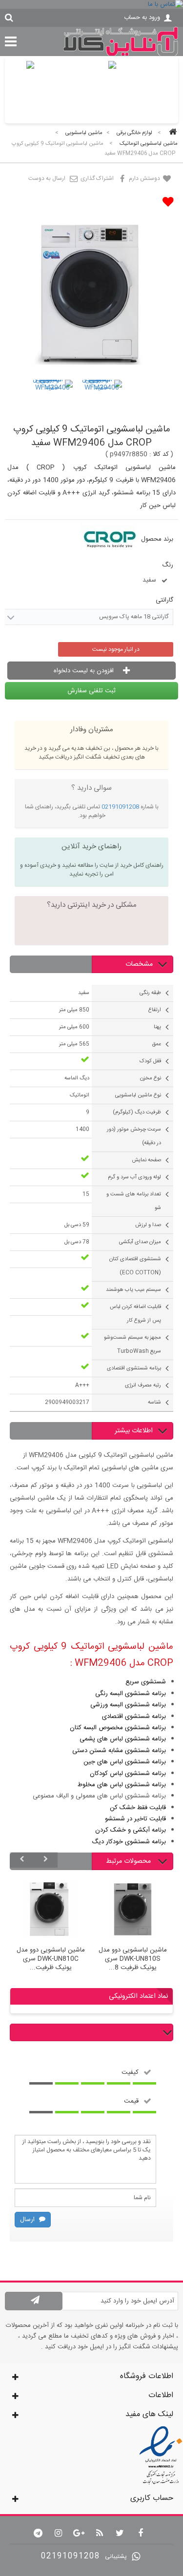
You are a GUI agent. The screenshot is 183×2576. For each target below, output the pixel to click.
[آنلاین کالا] (121, 55)
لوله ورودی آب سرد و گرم (134, 1177)
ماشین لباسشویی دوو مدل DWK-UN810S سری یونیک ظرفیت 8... (133, 1959)
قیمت (131, 2101)
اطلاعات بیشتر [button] (134, 1431)
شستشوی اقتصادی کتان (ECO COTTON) (135, 1266)
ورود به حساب (142, 18)
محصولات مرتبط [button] (129, 1861)
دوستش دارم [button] (145, 178)
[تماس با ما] (91, 4)
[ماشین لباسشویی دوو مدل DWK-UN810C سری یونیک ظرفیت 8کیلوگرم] (51, 1910)
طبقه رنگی (150, 993)
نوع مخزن (151, 1078)
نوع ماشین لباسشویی (138, 1095)
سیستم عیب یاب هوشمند (133, 1290)
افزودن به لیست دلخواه (85, 671)
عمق (156, 1044)
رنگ (167, 565)
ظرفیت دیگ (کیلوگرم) (137, 1112)
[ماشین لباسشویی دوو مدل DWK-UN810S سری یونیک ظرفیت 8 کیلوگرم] (133, 1910)
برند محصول (157, 539)
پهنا (157, 1027)
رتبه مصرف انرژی (143, 1386)
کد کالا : (159, 454)
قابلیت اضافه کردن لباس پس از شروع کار (135, 1314)
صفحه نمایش (146, 1160)
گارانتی (163, 600)
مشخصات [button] (139, 964)
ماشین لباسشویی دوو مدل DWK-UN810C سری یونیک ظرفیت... (51, 1959)
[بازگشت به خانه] (171, 133)
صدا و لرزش (148, 1225)
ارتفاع (155, 1010)
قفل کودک (150, 1061)
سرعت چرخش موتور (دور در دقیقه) (134, 1136)
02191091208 (120, 807)
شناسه (154, 1403)
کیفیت (130, 2072)
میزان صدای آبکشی (140, 1242)
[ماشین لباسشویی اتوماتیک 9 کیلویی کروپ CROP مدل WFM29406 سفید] (52, 400)
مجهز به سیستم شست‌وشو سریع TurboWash (132, 1345)
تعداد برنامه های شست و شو (134, 1201)
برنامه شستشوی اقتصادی (134, 1368)
